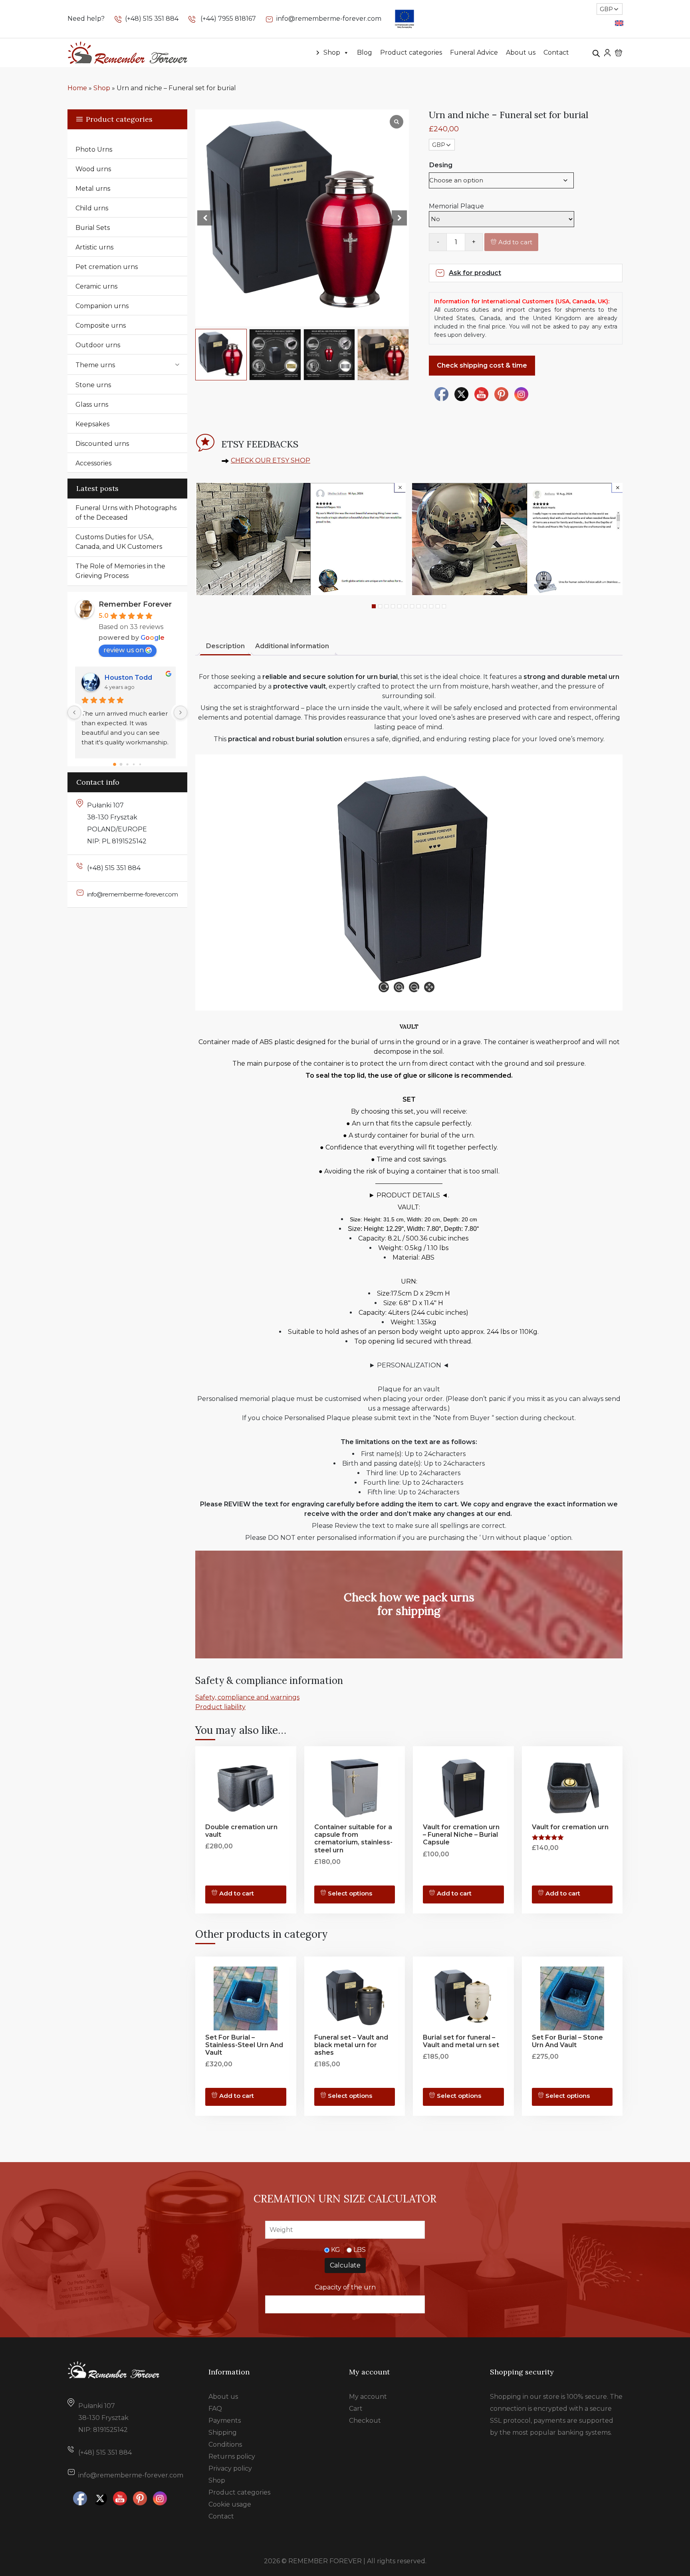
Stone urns (93, 385)
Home (77, 88)
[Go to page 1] (121, 764)
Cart (356, 2409)
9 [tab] (425, 606)
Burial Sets (93, 228)
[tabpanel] (300, 539)
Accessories (93, 463)
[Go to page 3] (134, 764)
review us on (124, 650)
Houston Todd (130, 678)
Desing (441, 165)
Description (225, 646)
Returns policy (232, 2456)
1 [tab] (374, 606)
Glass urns (92, 405)
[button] (399, 218)
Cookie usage (230, 2504)
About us (521, 52)
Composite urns (101, 325)
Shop (332, 52)
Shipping (223, 2433)
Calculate (345, 2265)
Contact (556, 52)
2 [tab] (380, 606)
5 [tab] (399, 606)
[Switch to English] (619, 23)
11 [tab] (438, 606)
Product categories (411, 52)
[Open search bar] (596, 53)
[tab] (225, 647)
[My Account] (607, 52)
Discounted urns (102, 444)
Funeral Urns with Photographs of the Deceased (126, 513)
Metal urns (93, 189)
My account (368, 2397)
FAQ (215, 2409)
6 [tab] (406, 606)
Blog (365, 52)
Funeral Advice (474, 52)
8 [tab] (418, 606)
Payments (225, 2421)
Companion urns (102, 306)
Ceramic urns (96, 286)
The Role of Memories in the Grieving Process (120, 571)
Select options (350, 1893)
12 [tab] (444, 606)
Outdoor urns (98, 345)
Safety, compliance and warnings (247, 1697)
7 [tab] (412, 606)
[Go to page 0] (115, 764)
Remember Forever (135, 604)
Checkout (365, 2421)
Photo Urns (94, 149)
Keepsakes (92, 424)
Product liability (220, 1707)
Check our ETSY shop (271, 460)
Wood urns (93, 169)
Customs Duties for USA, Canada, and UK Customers (119, 542)
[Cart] (619, 53)
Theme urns (95, 365)
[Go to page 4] (140, 764)
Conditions (225, 2444)
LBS (360, 2250)
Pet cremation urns (107, 267)
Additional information (292, 646)
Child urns (92, 208)
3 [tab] (387, 606)
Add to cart (515, 242)
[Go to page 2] (127, 764)
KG (336, 2250)
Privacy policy (230, 2468)
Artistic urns (94, 247)
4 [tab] (393, 606)
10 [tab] (431, 606)
